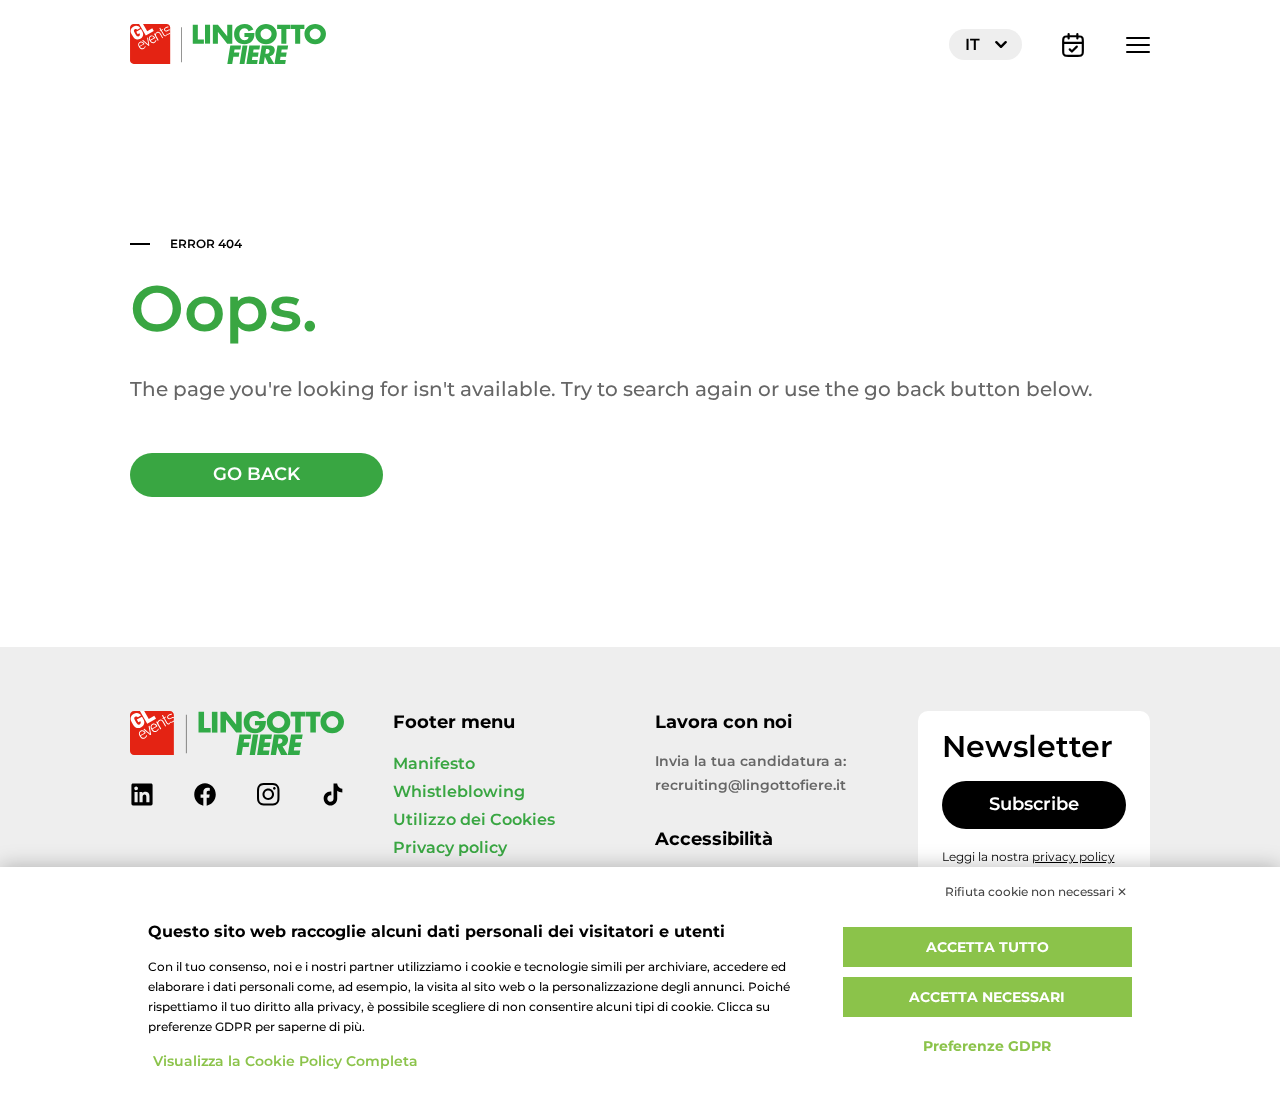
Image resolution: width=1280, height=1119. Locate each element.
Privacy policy (450, 848)
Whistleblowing (459, 792)
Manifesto (434, 764)
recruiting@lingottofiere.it (750, 785)
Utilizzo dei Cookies (474, 820)
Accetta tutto (987, 947)
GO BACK (256, 474)
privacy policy (1073, 857)
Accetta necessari (987, 997)
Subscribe (1034, 804)
